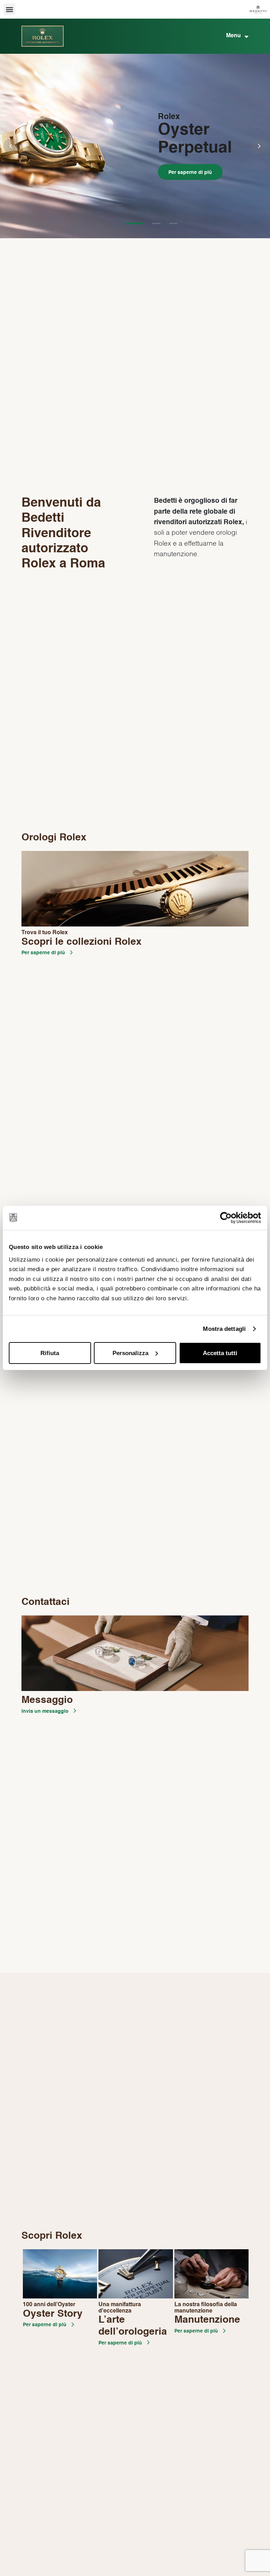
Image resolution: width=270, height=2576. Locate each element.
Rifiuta (50, 1353)
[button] (9, 9)
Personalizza (130, 1353)
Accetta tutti (220, 1353)
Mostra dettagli (224, 1329)
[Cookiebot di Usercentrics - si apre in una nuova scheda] (230, 1218)
